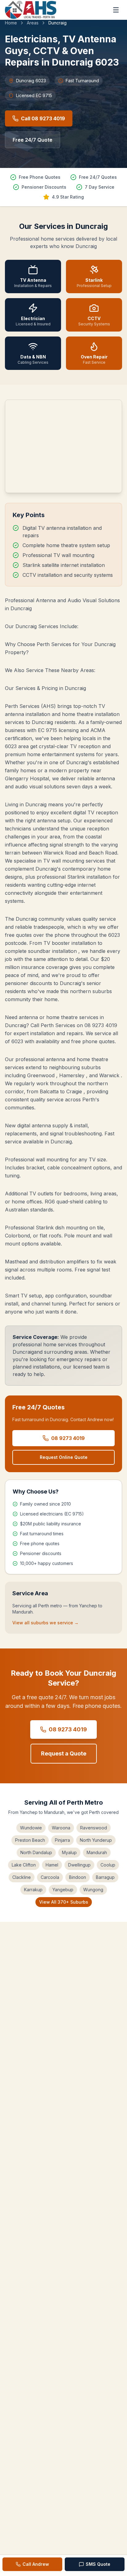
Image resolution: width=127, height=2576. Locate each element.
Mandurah (97, 1852)
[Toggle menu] (116, 10)
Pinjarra (62, 1840)
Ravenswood (94, 1828)
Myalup (69, 1852)
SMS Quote (98, 2564)
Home (11, 23)
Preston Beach (30, 1840)
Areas (33, 23)
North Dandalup (36, 1852)
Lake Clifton (24, 1865)
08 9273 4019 (68, 1438)
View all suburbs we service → (45, 1623)
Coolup (108, 1865)
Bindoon (78, 1877)
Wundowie (31, 1828)
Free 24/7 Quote (33, 140)
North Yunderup (96, 1840)
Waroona (61, 1828)
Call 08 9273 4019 (43, 118)
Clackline (22, 1877)
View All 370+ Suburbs (64, 1902)
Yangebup (63, 1890)
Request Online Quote (64, 1457)
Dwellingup (79, 1865)
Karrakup (33, 1890)
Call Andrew (36, 2564)
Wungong (93, 1890)
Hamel (52, 1865)
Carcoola (50, 1877)
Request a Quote (64, 1753)
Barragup (105, 1877)
